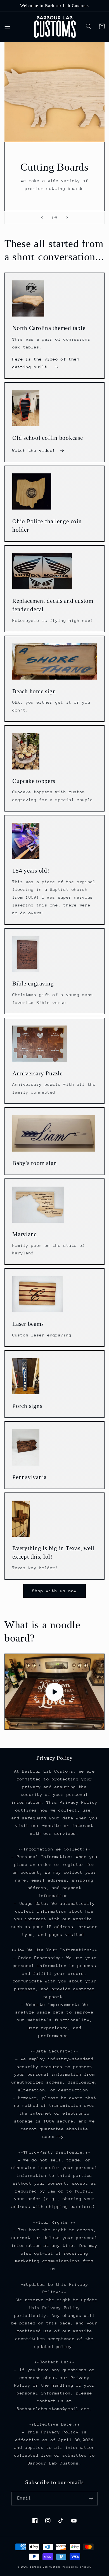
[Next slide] (67, 218)
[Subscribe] (91, 2499)
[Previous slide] (42, 218)
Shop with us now (55, 1591)
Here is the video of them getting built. (46, 363)
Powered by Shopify (77, 2567)
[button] (7, 26)
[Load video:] (55, 1692)
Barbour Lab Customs (45, 2567)
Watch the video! (34, 450)
